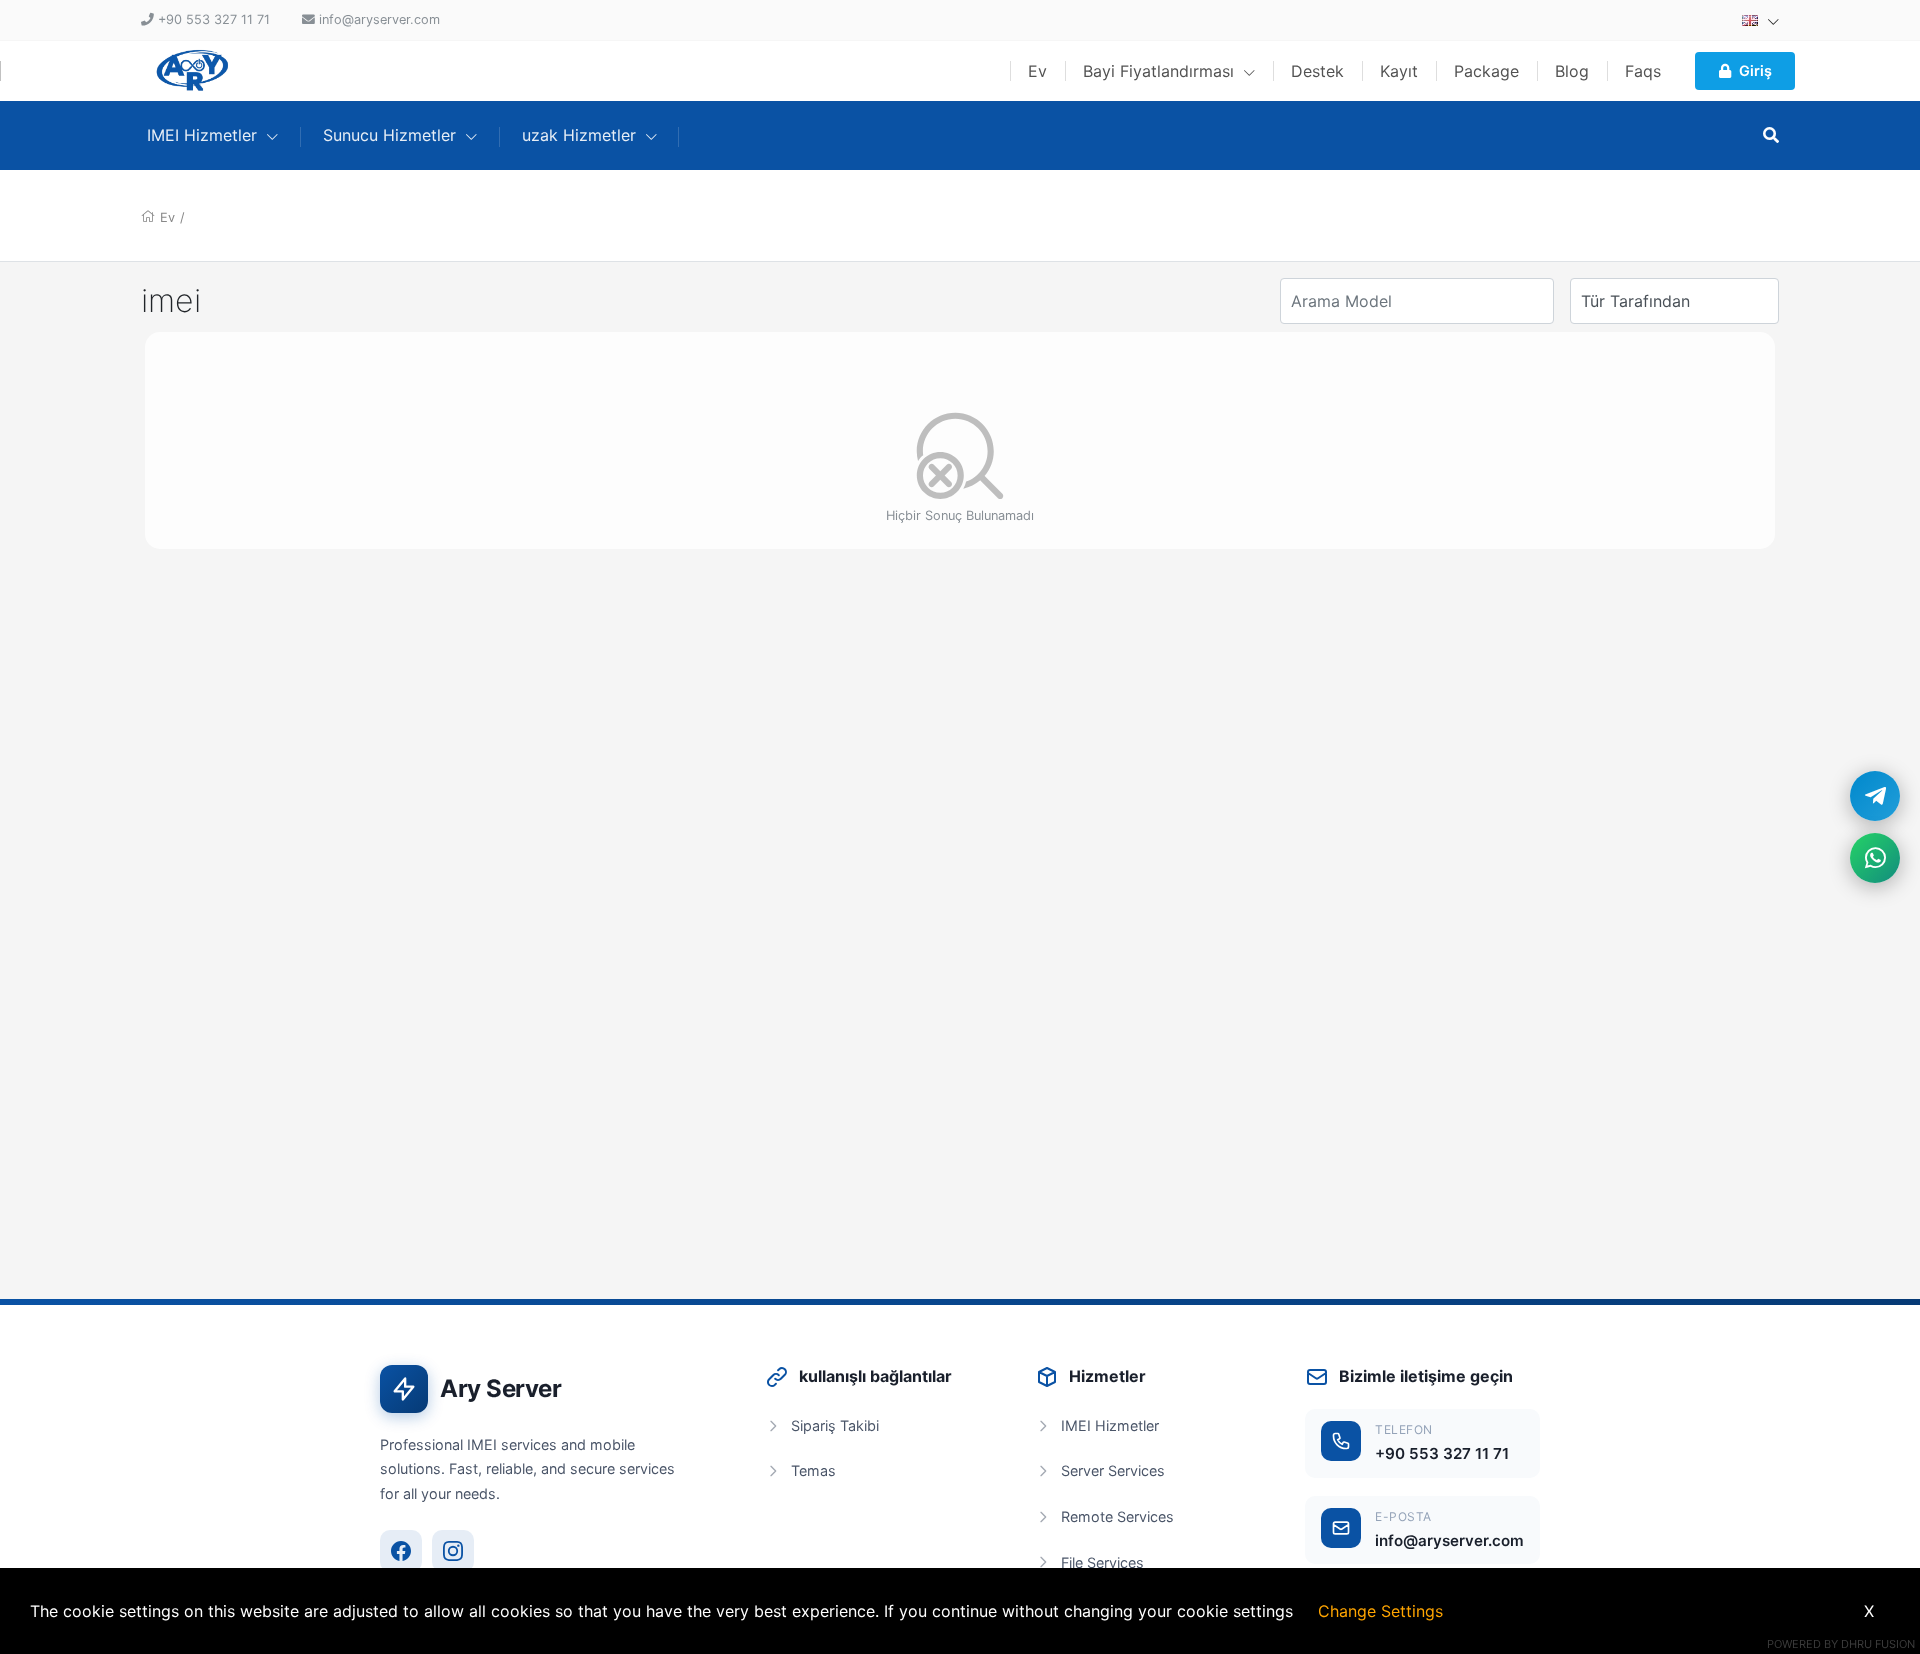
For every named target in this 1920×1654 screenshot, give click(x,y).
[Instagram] (453, 1551)
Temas (813, 1470)
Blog (1572, 71)
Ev (1037, 71)
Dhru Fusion (1878, 1644)
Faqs (1643, 71)
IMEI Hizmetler (1110, 1425)
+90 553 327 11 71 (1442, 1453)
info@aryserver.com (1449, 1540)
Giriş (1755, 70)
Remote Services (1117, 1516)
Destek (1317, 71)
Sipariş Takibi (835, 1425)
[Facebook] (401, 1551)
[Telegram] (1875, 796)
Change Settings (1380, 1611)
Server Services (1113, 1470)
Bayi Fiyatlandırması (1161, 71)
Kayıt (1399, 71)
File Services (1102, 1562)
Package (1486, 71)
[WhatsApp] (1875, 858)
